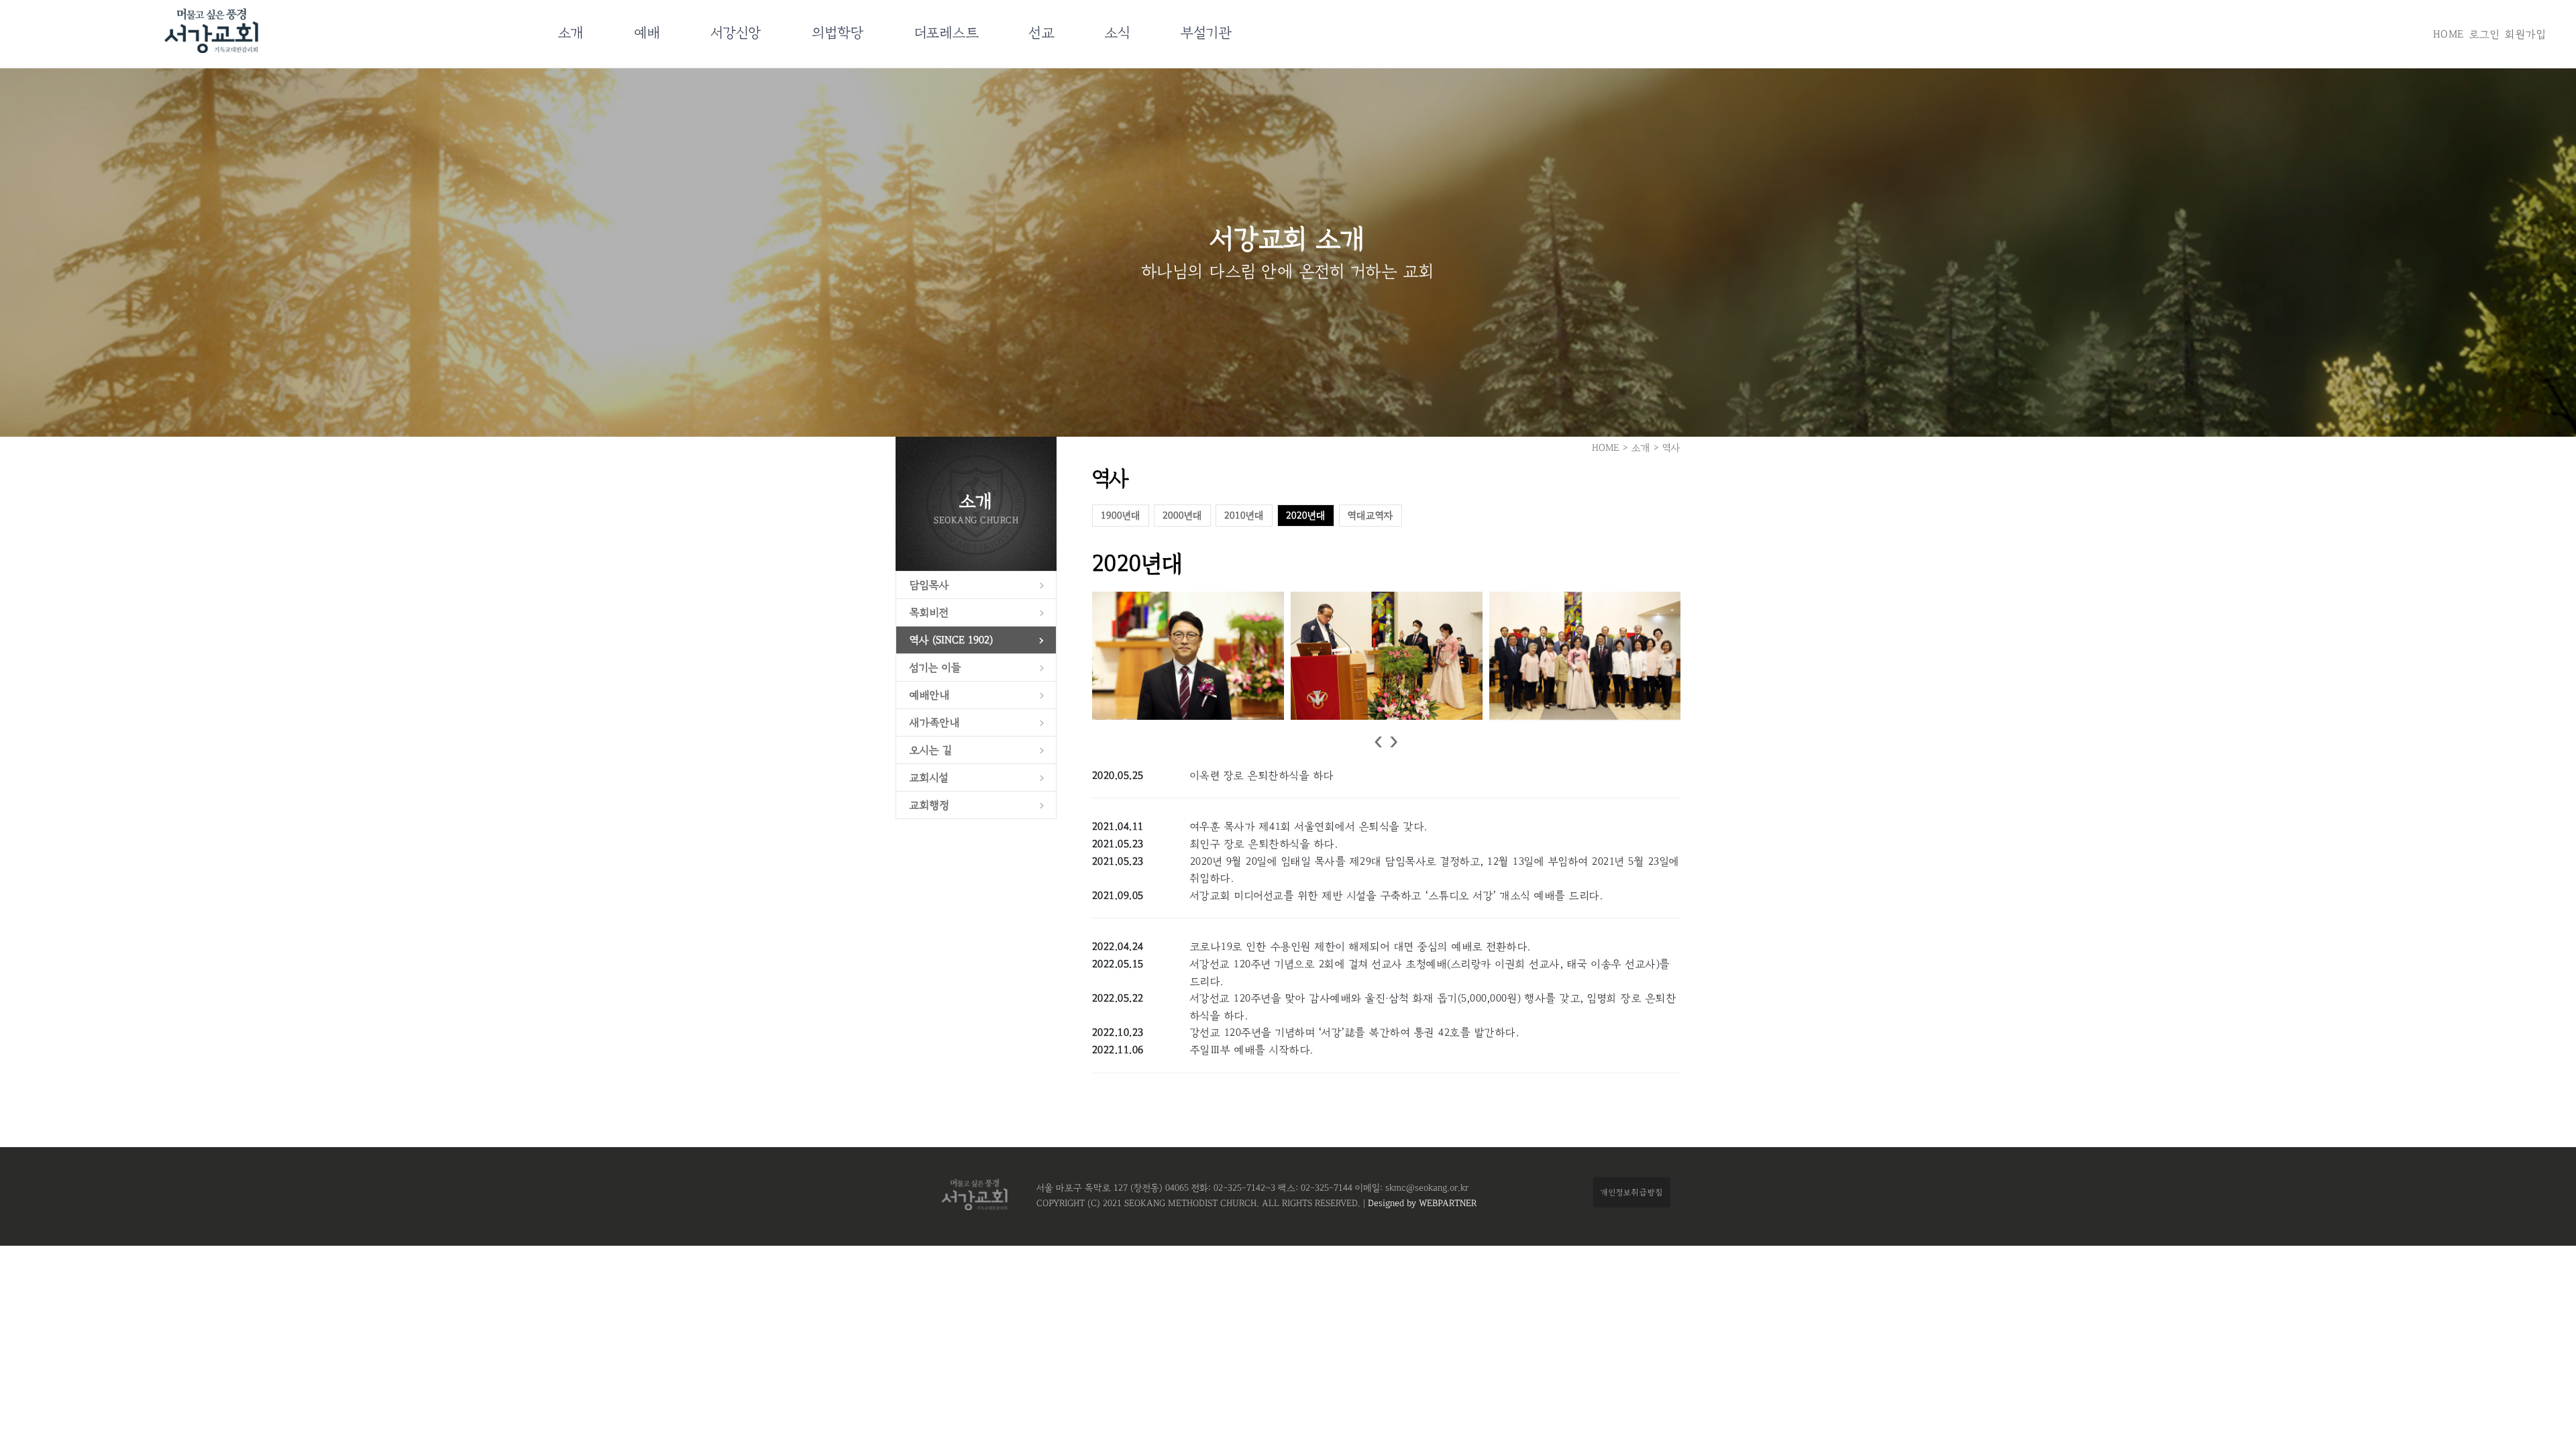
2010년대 (1244, 516)
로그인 (2485, 34)
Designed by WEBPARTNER (1421, 1203)
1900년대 (1121, 516)
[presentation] (1378, 741)
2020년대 (1306, 516)
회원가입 (2525, 34)
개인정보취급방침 (1632, 1192)
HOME (2449, 34)
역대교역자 (1371, 516)
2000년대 (1182, 516)
